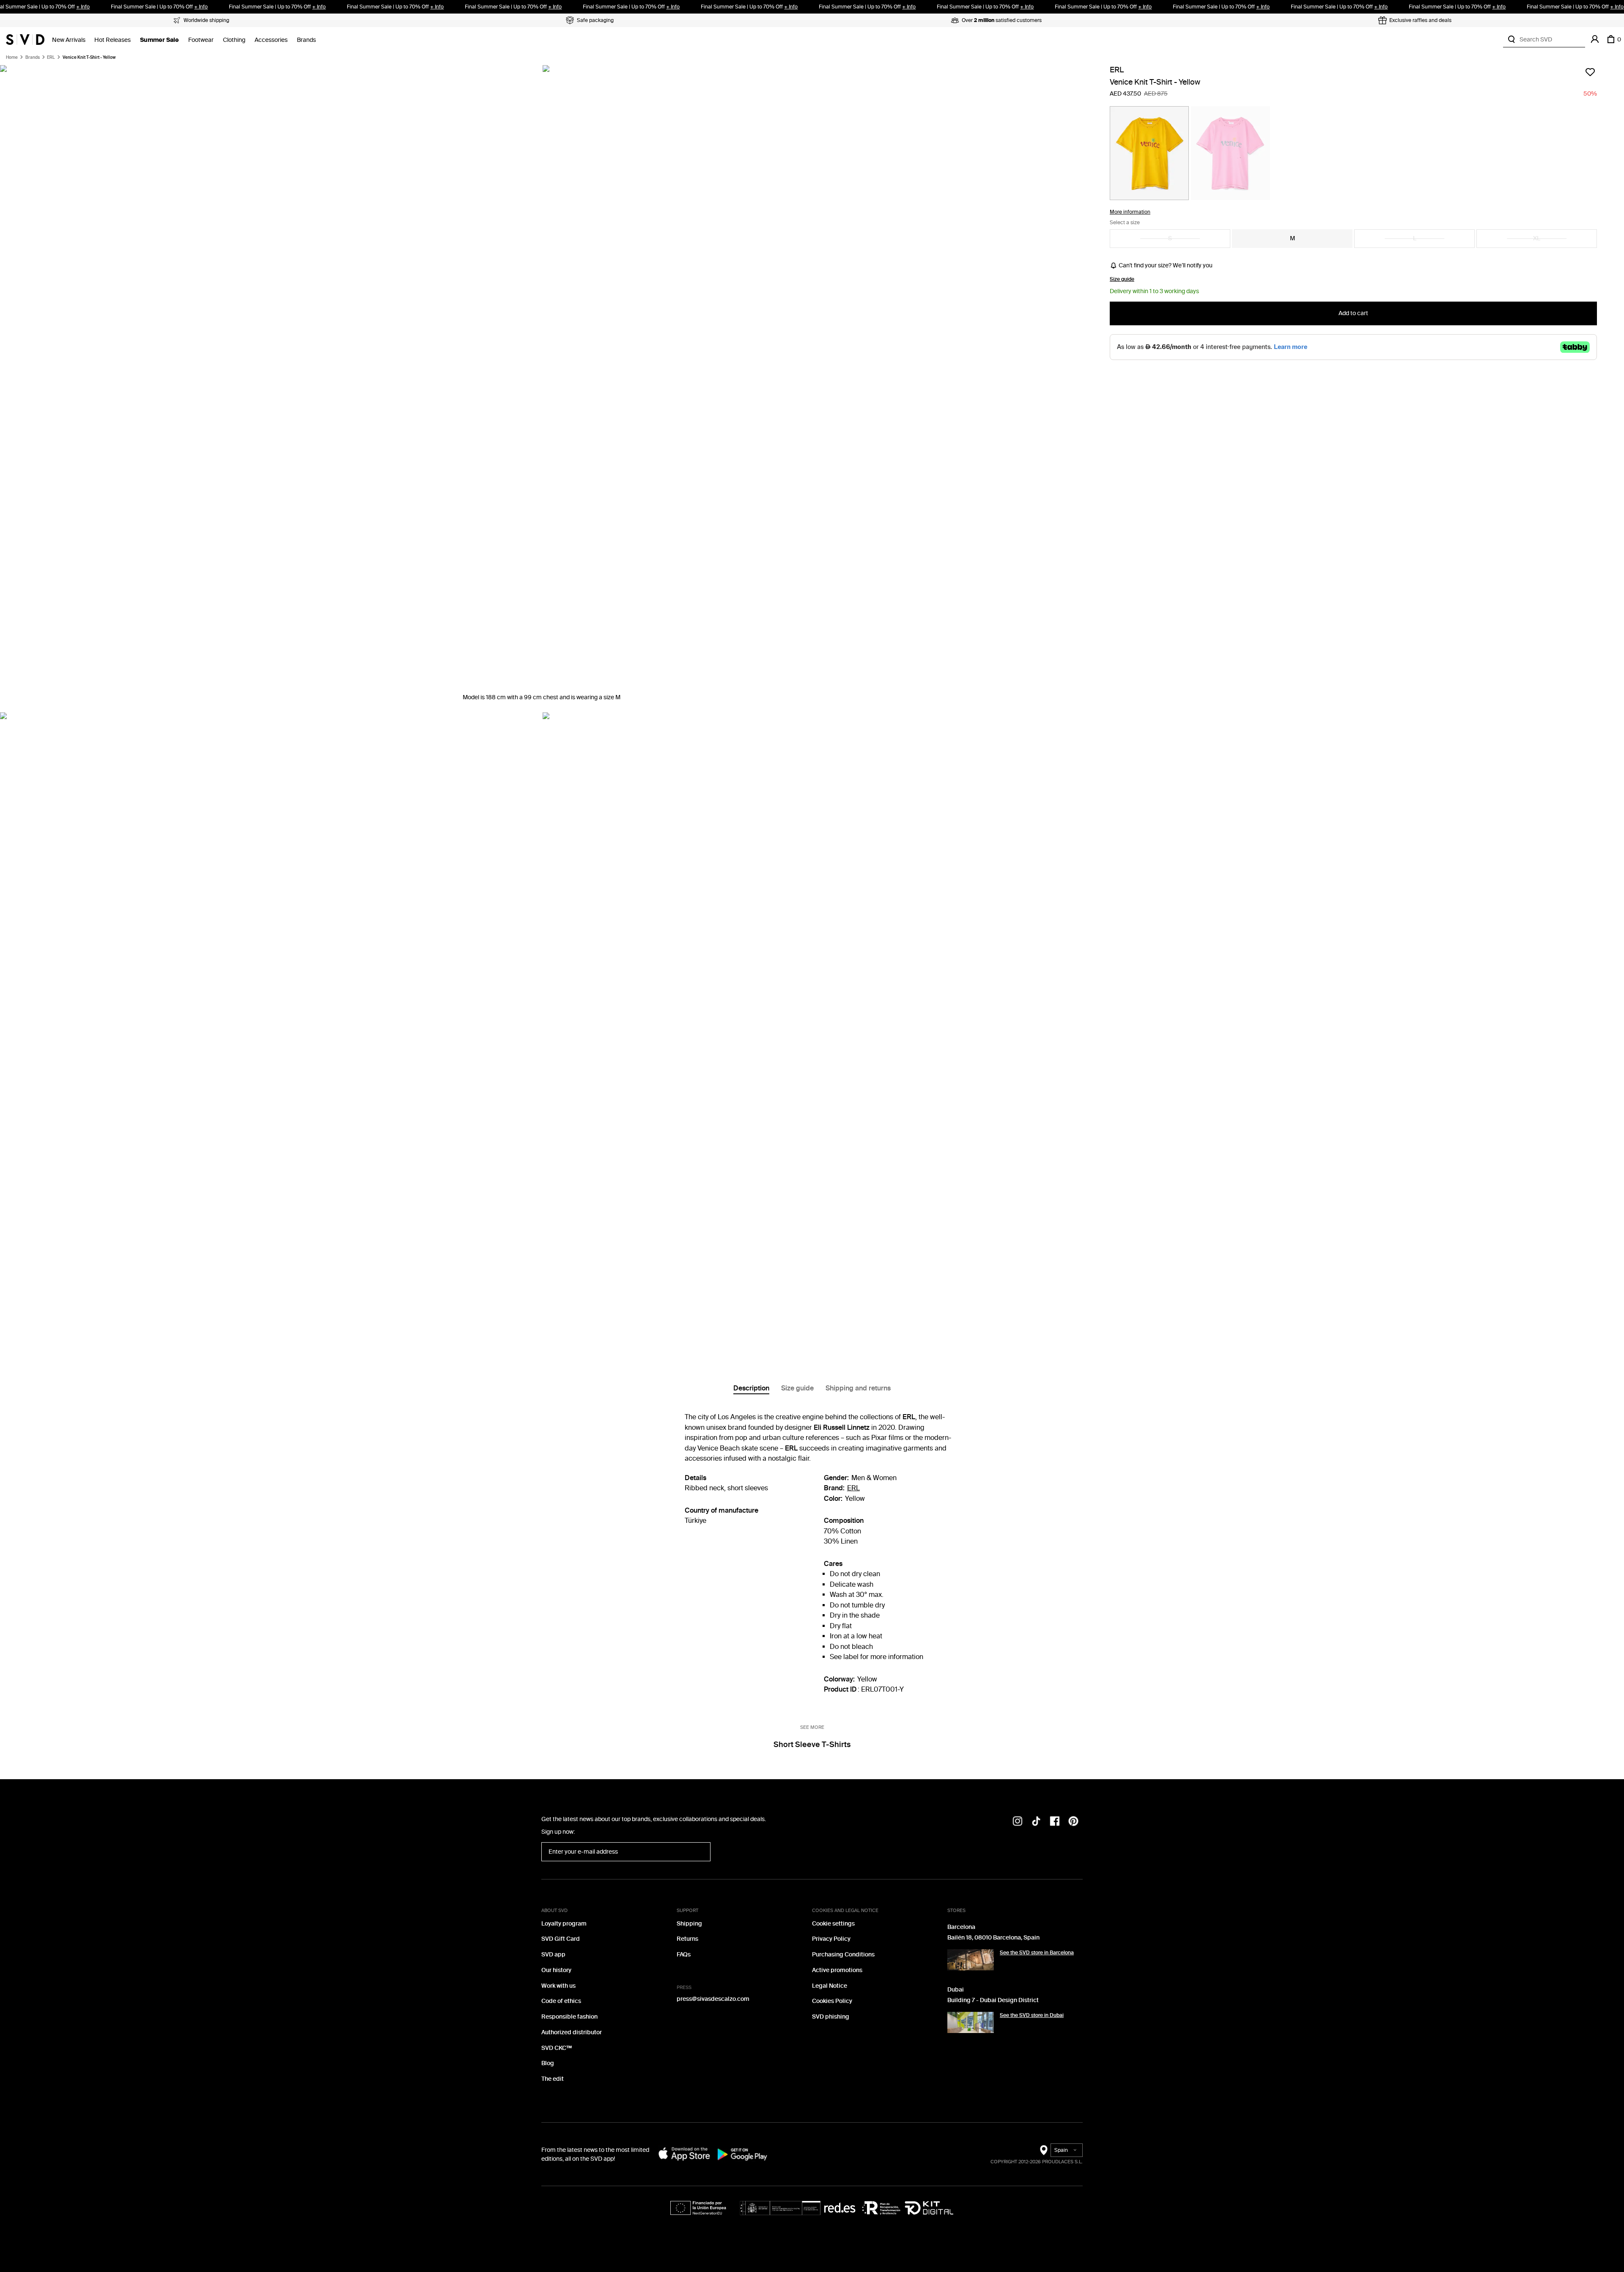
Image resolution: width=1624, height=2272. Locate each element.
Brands (306, 40)
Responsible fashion (569, 2017)
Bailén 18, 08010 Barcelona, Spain (993, 1938)
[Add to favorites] (1590, 72)
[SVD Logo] (25, 39)
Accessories (271, 40)
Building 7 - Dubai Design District (993, 2000)
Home (12, 58)
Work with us (558, 1986)
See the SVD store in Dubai (1032, 2015)
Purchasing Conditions (843, 1955)
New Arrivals (69, 40)
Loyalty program (564, 1924)
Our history (556, 1970)
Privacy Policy (831, 1939)
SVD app (553, 1955)
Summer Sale (159, 40)
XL (1537, 238)
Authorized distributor (572, 2032)
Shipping (689, 1924)
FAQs (684, 1955)
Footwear (201, 40)
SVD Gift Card (561, 1939)
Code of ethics (561, 2001)
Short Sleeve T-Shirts (812, 1745)
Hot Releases (112, 40)
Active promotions (837, 1970)
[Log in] (1595, 39)
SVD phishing (831, 2017)
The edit (553, 2079)
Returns (687, 1939)
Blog (548, 2063)
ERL (51, 58)
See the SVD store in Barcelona (1037, 1953)
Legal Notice (830, 1986)
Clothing (234, 40)
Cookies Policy (832, 2001)
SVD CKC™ (557, 2048)
